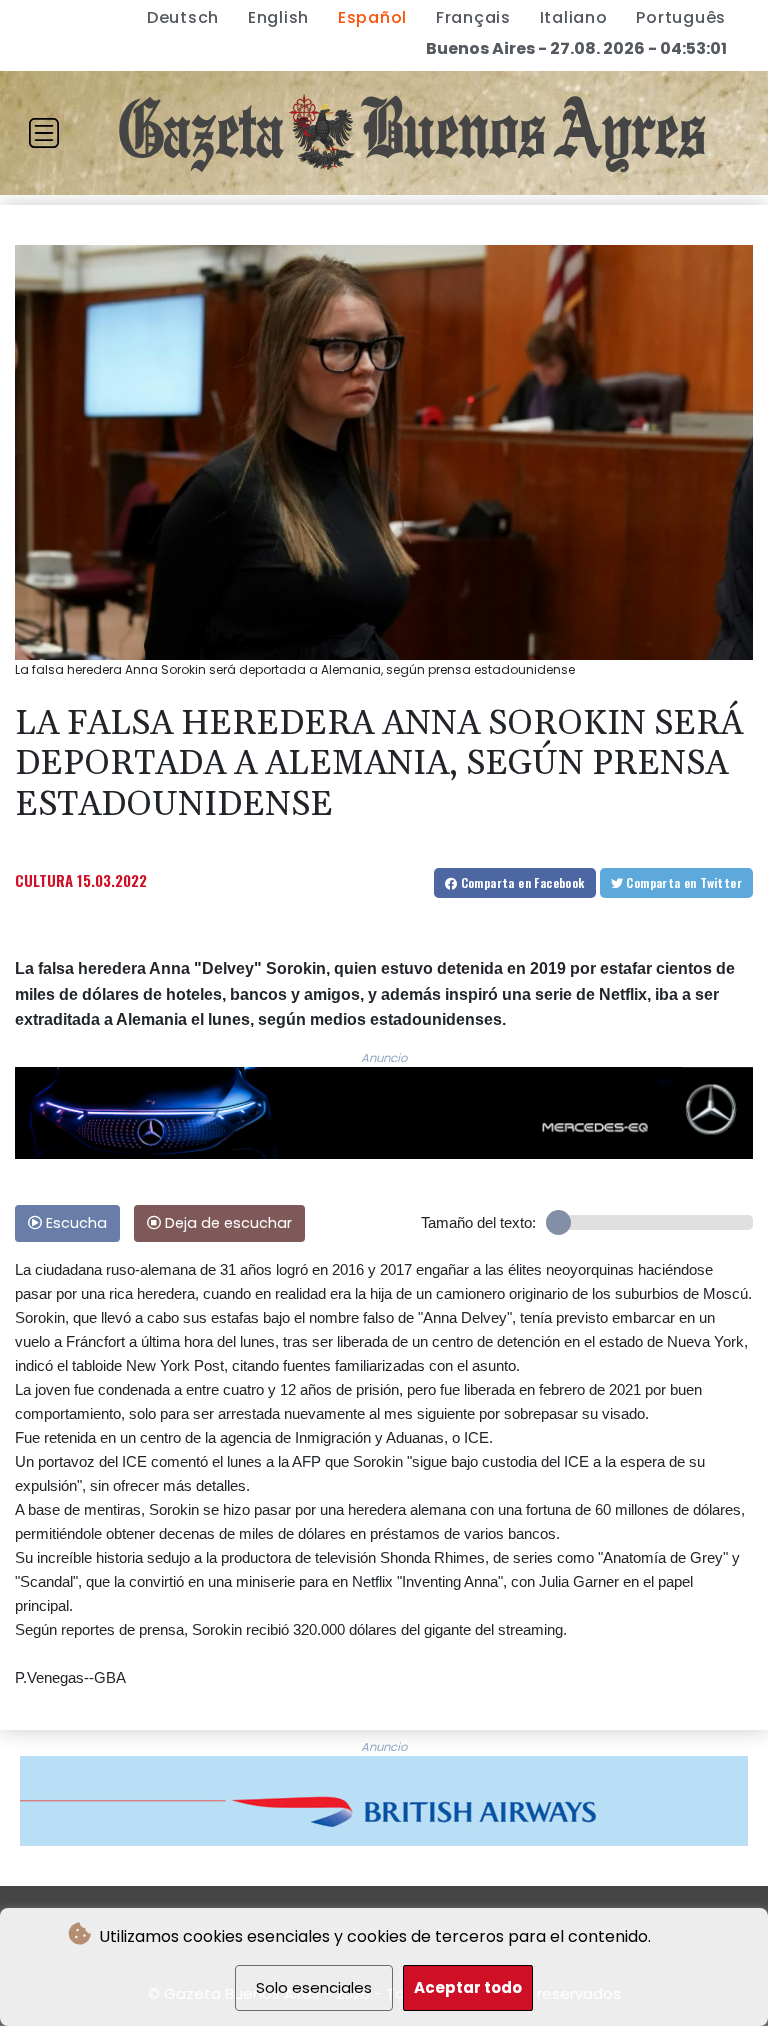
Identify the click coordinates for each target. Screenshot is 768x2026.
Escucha (74, 1223)
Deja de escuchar (226, 1223)
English (278, 17)
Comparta (520, 882)
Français (473, 17)
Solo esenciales (314, 1987)
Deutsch (183, 17)
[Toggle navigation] (44, 133)
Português (681, 17)
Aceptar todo (468, 1987)
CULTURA (44, 880)
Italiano (574, 17)
